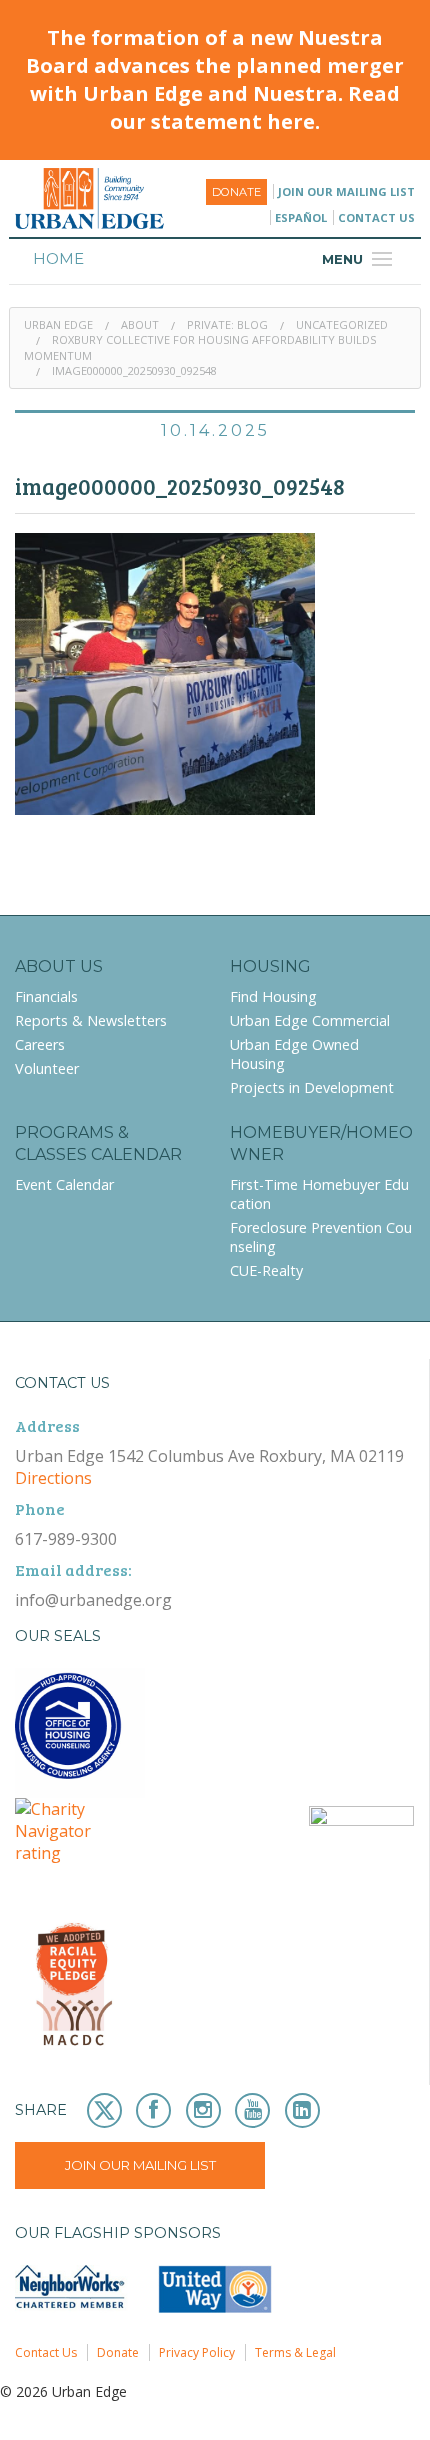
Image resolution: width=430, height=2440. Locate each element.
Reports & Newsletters (91, 1020)
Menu (360, 259)
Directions (53, 1478)
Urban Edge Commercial (310, 1020)
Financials (46, 996)
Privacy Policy (197, 2352)
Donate (236, 192)
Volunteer (47, 1068)
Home (58, 258)
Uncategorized (342, 324)
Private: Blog (227, 324)
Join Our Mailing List (346, 191)
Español (301, 217)
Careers (40, 1044)
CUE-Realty (266, 1270)
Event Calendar (64, 1184)
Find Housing (273, 996)
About (140, 324)
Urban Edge (58, 324)
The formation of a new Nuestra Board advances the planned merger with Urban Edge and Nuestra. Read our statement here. (215, 79)
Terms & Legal (295, 2352)
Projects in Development (312, 1087)
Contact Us (376, 217)
